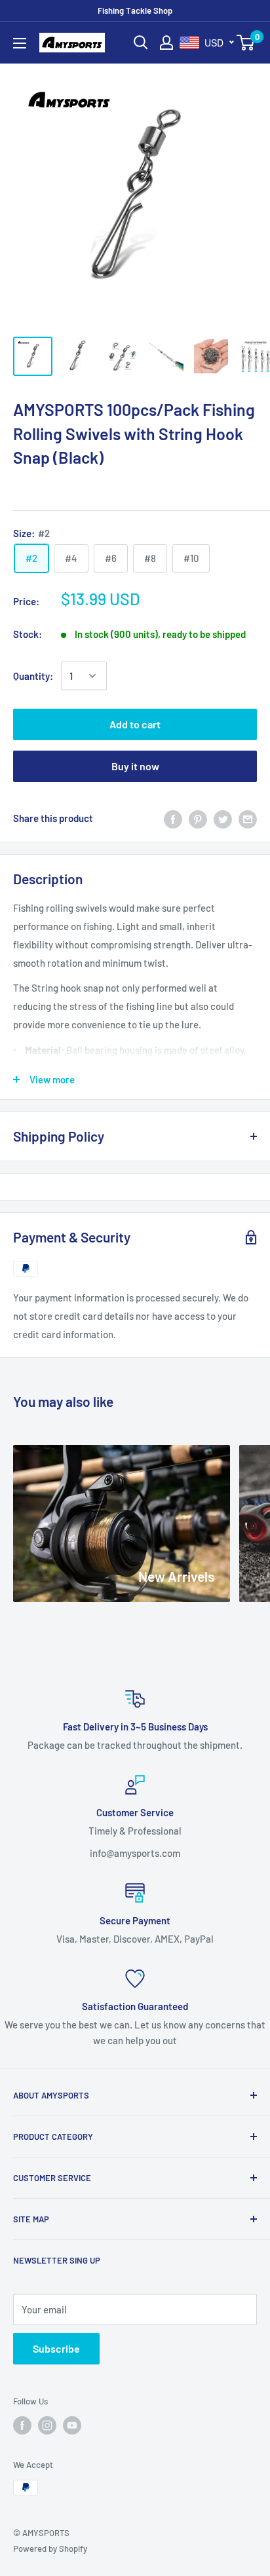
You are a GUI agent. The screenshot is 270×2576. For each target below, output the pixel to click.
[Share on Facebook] (173, 818)
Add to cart (135, 724)
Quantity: (33, 676)
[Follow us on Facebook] (22, 2425)
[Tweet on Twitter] (223, 818)
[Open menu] (20, 43)
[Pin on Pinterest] (198, 818)
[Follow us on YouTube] (72, 2425)
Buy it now (135, 766)
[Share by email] (248, 818)
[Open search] (141, 43)
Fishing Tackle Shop (135, 10)
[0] (246, 43)
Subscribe (56, 2348)
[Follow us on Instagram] (47, 2425)
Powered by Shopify (50, 2548)
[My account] (166, 43)
